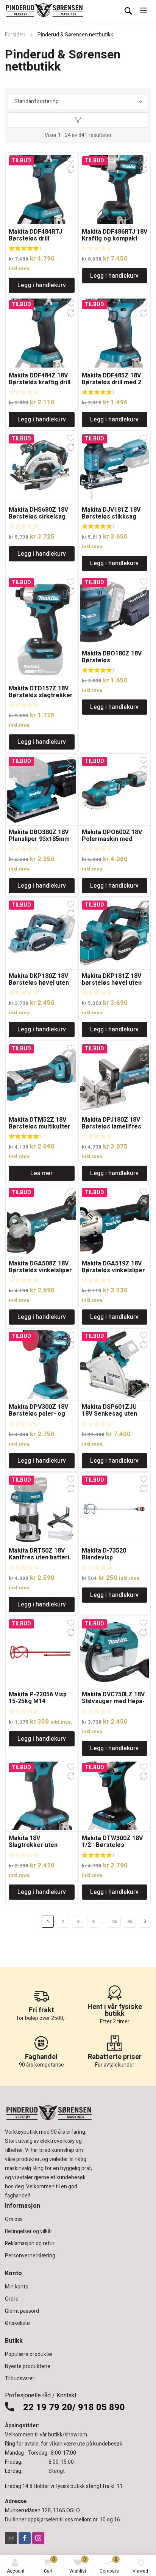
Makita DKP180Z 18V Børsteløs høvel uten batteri (39, 983)
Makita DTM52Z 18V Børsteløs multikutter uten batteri (40, 1127)
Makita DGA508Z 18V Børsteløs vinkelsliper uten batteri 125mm (40, 1270)
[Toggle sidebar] (78, 120)
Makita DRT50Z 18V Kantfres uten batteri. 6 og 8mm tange (40, 1558)
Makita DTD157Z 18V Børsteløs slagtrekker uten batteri (41, 695)
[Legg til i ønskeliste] (71, 160)
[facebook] (25, 2538)
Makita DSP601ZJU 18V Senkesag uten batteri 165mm (109, 1414)
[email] (11, 2538)
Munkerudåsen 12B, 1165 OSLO (42, 2511)
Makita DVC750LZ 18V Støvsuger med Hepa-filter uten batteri (113, 1701)
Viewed (140, 2571)
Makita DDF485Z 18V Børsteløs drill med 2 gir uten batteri (112, 382)
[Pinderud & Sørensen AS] (45, 11)
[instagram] (38, 2538)
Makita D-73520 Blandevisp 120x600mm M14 (106, 1558)
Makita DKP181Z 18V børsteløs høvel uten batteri (112, 983)
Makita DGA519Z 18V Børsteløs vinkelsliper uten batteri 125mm (113, 1270)
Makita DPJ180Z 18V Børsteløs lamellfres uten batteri (112, 1127)
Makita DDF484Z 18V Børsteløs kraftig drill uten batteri (40, 382)
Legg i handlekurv (42, 285)
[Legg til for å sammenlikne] (71, 169)
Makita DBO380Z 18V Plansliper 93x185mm (39, 836)
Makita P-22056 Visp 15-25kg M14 (38, 1698)
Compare (109, 2565)
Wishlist (78, 2565)
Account (16, 2571)
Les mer (41, 1173)
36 (130, 1922)
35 (115, 1922)
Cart (50, 2565)
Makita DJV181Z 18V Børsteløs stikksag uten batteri (111, 517)
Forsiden (15, 35)
